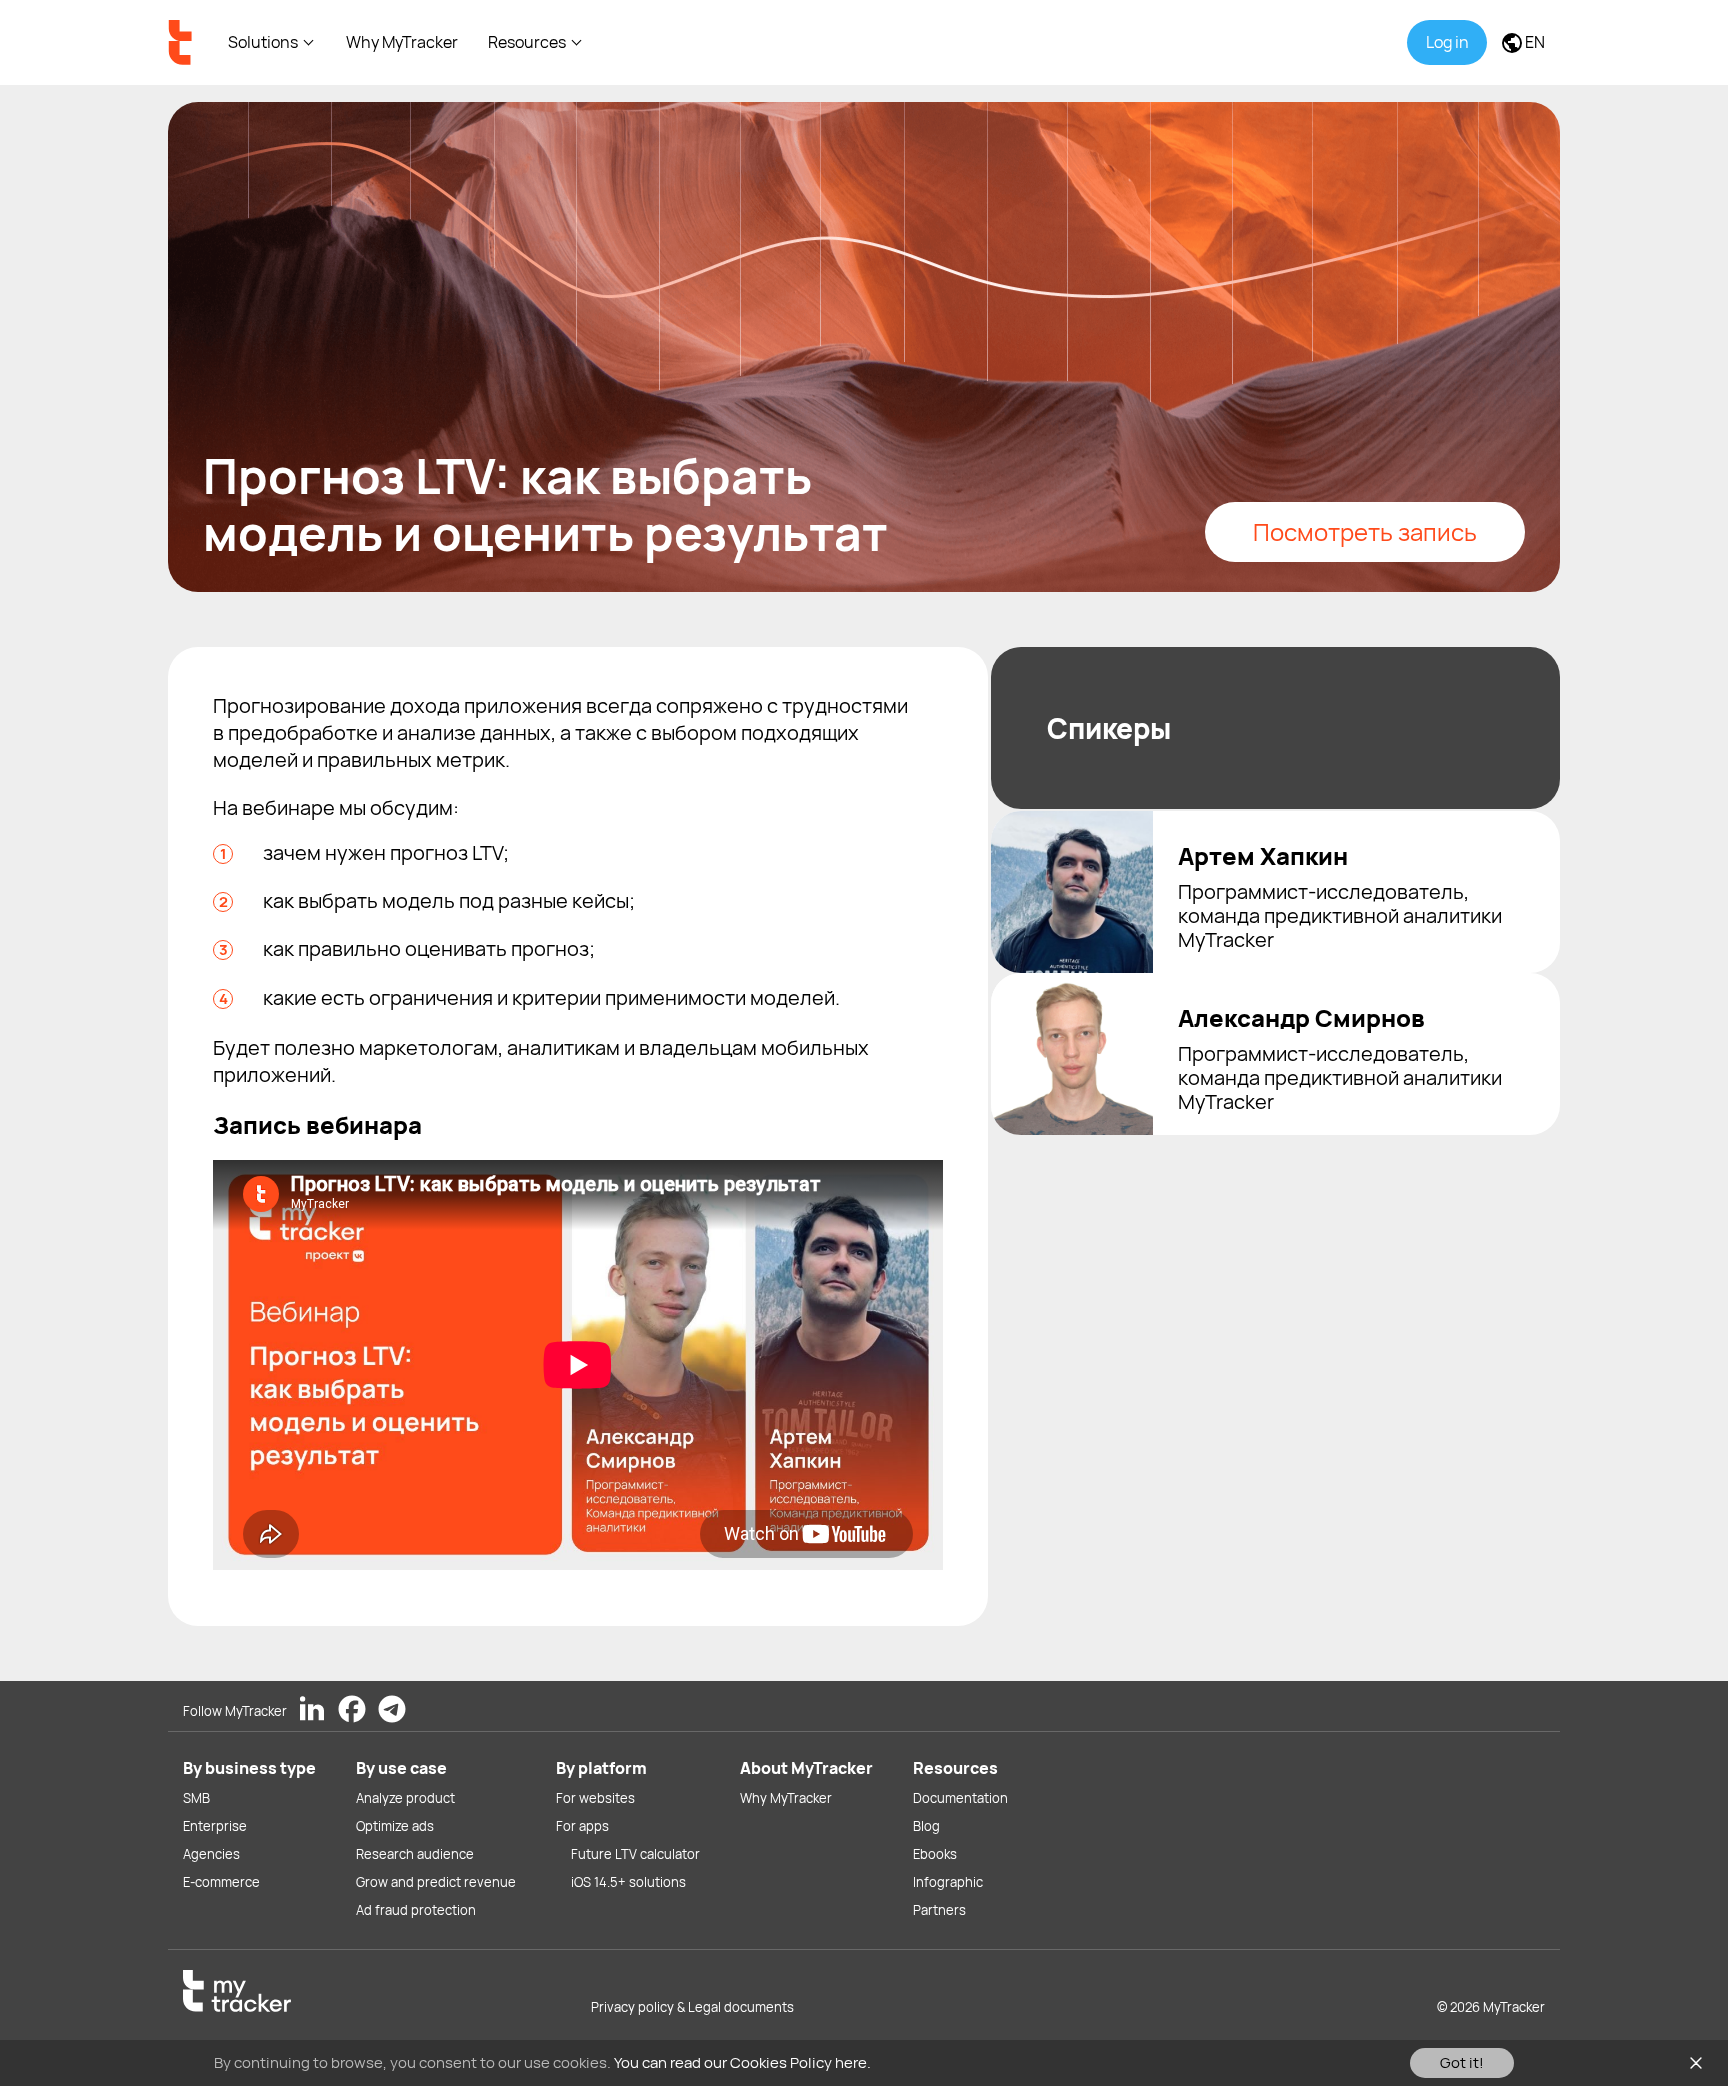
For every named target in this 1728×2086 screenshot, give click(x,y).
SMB (196, 1798)
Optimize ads (395, 1826)
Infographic (948, 1882)
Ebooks (935, 1854)
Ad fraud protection (416, 1910)
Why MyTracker (402, 42)
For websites (595, 1798)
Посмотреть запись (1365, 531)
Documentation (960, 1798)
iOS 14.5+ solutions (628, 1882)
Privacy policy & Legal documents (692, 2007)
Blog (926, 1826)
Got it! (1462, 2062)
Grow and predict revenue (436, 1882)
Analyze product (405, 1798)
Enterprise (215, 1826)
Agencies (211, 1854)
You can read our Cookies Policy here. (742, 2062)
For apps (582, 1826)
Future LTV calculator (635, 1854)
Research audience (415, 1854)
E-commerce (221, 1882)
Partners (939, 1910)
